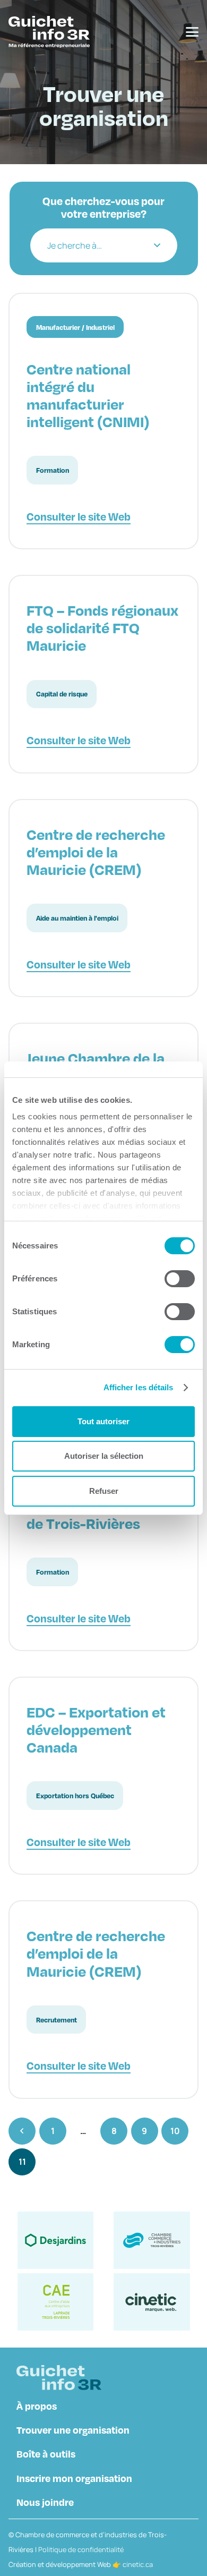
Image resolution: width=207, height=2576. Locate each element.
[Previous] (22, 2131)
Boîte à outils (46, 2454)
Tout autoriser (103, 1421)
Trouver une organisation (73, 2430)
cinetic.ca (138, 2564)
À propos (37, 2406)
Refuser (104, 1491)
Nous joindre (45, 2502)
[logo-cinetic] (152, 2302)
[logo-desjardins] (55, 2240)
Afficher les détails (139, 1387)
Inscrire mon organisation (74, 2478)
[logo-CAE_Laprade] (55, 2302)
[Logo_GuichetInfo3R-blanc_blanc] (49, 32)
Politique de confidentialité (81, 2549)
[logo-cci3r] (152, 2240)
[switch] (171, 1279)
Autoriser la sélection (104, 1456)
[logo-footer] (59, 2378)
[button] (192, 32)
